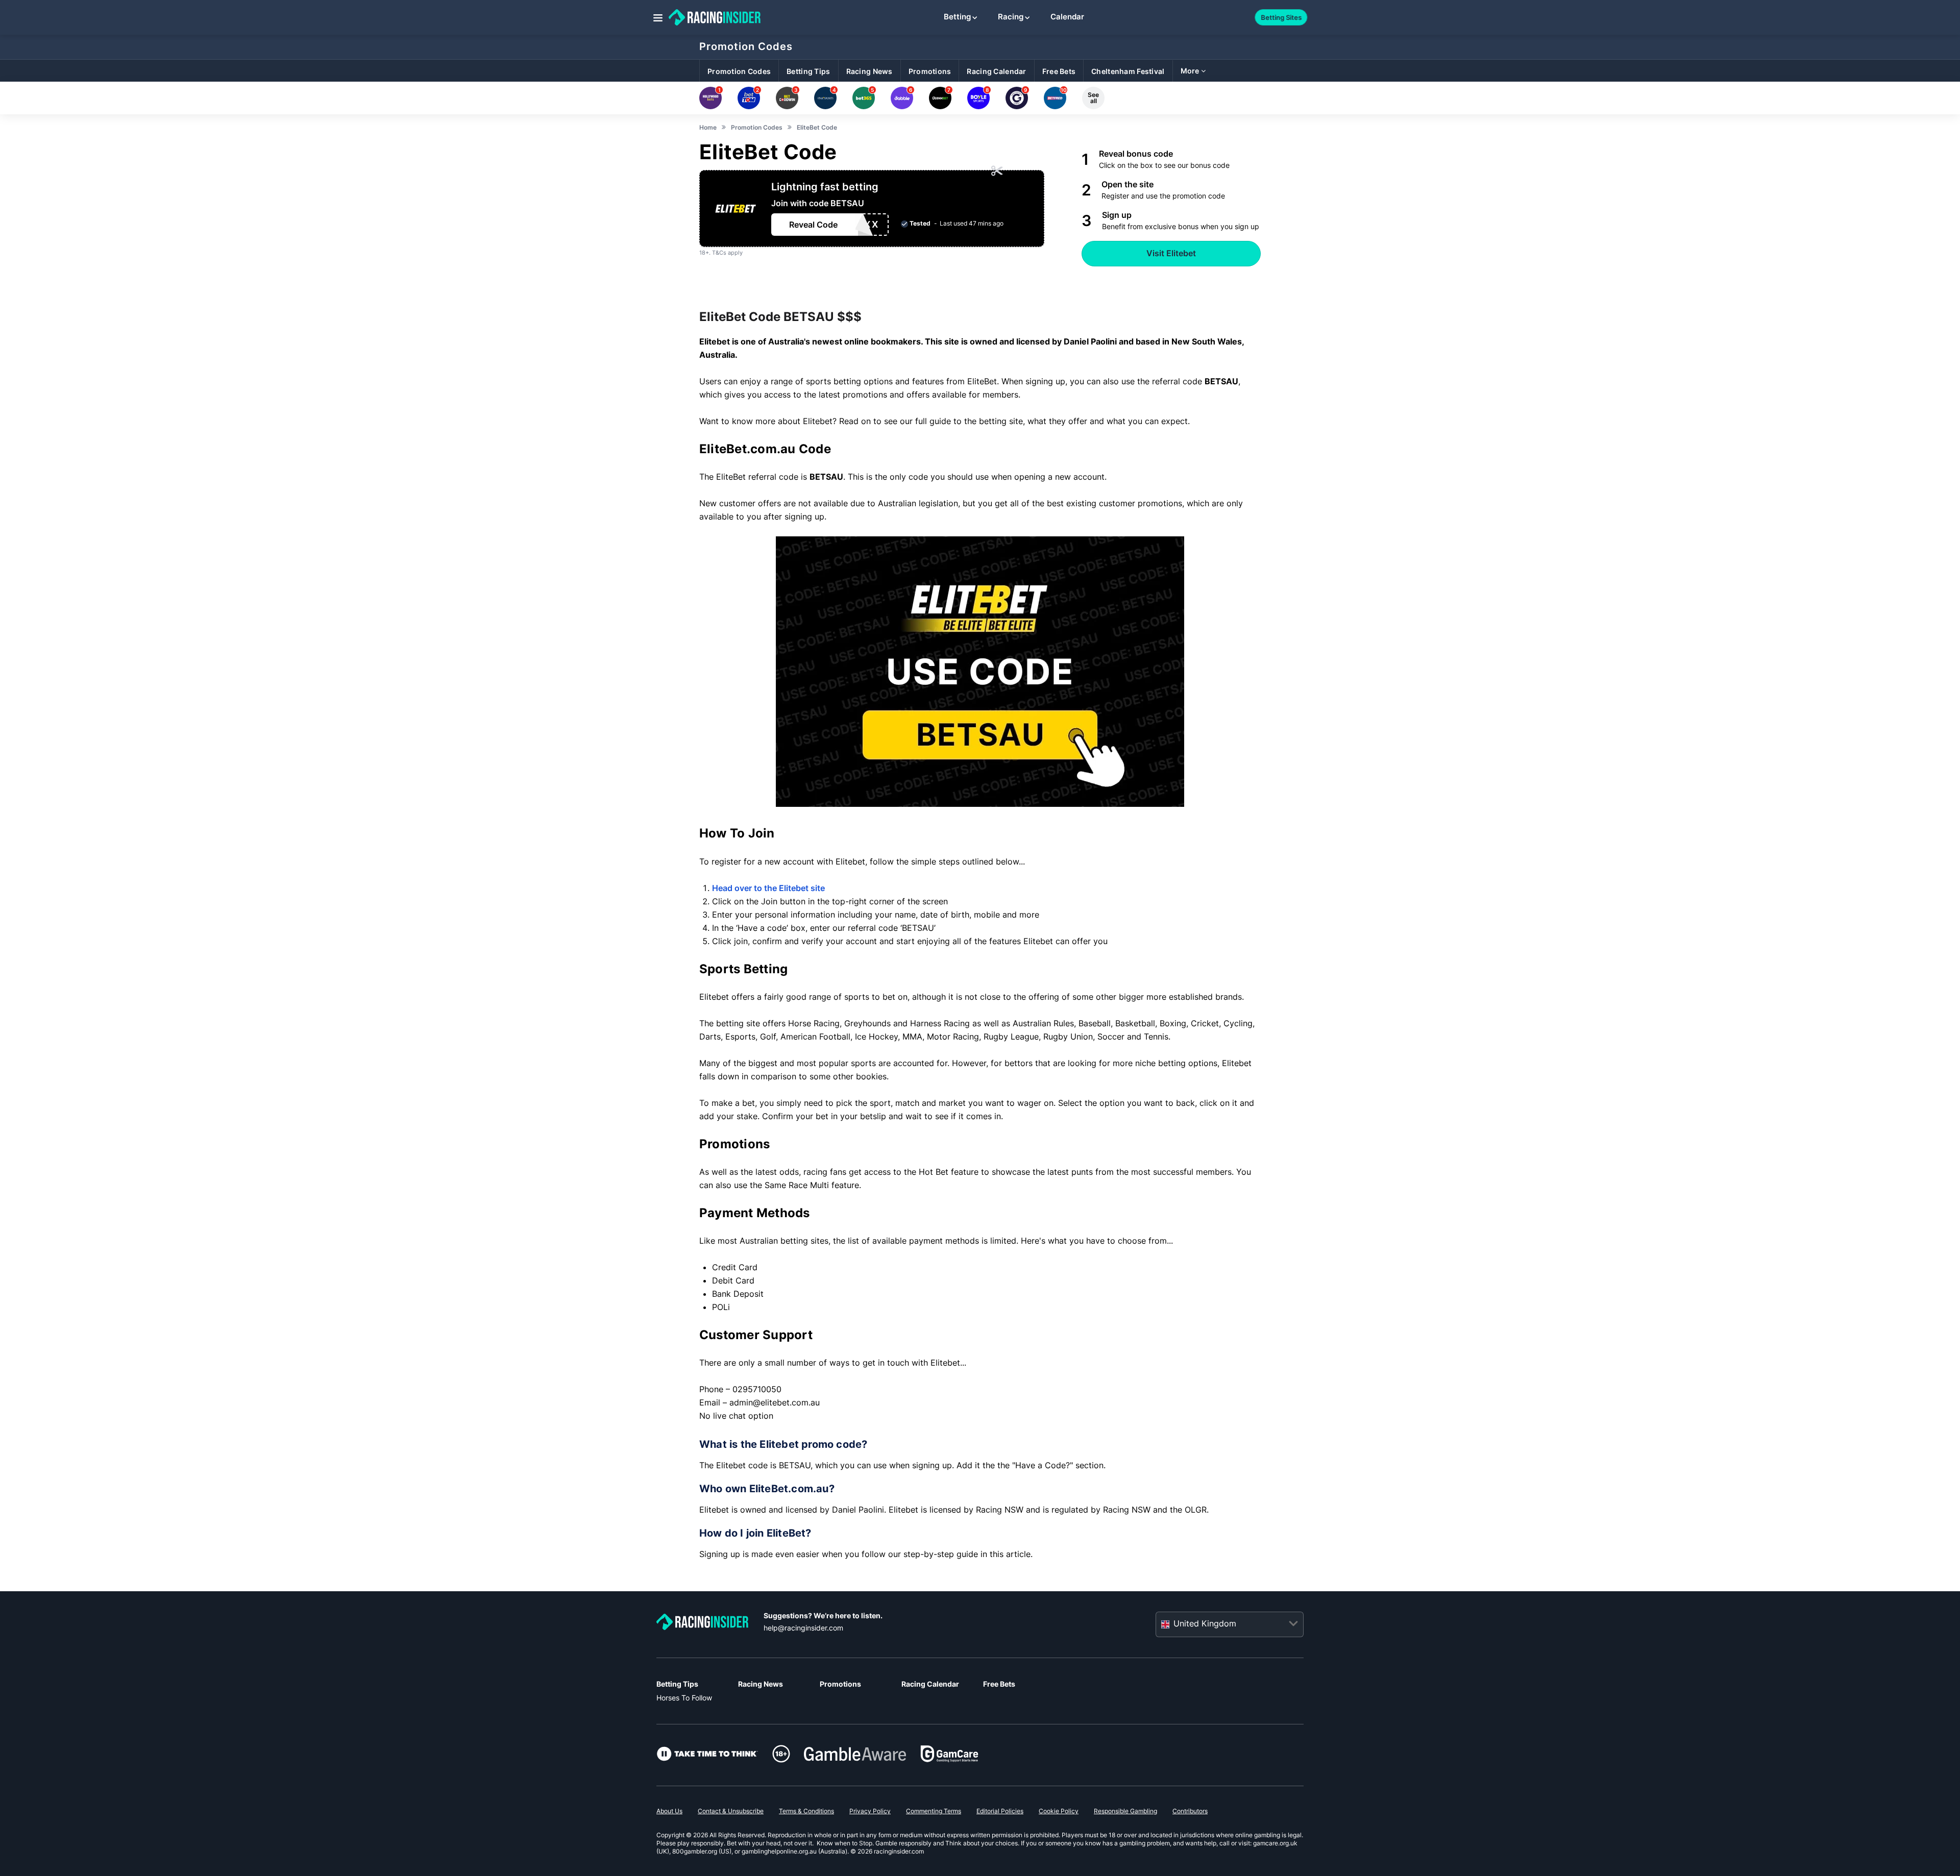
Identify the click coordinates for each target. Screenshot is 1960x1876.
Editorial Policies (1000, 1811)
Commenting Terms (934, 1811)
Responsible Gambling (1125, 1811)
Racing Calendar (930, 1684)
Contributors (1190, 1811)
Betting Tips (677, 1684)
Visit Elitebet (1171, 253)
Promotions (840, 1684)
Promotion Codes (746, 46)
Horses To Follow (684, 1698)
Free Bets (999, 1684)
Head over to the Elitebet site (768, 888)
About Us (669, 1811)
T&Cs (719, 253)
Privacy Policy (870, 1811)
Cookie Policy (1059, 1811)
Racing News (761, 1684)
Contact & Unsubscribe (731, 1811)
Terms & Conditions (806, 1811)
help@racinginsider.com (803, 1628)
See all (1093, 98)
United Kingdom (1205, 1624)
